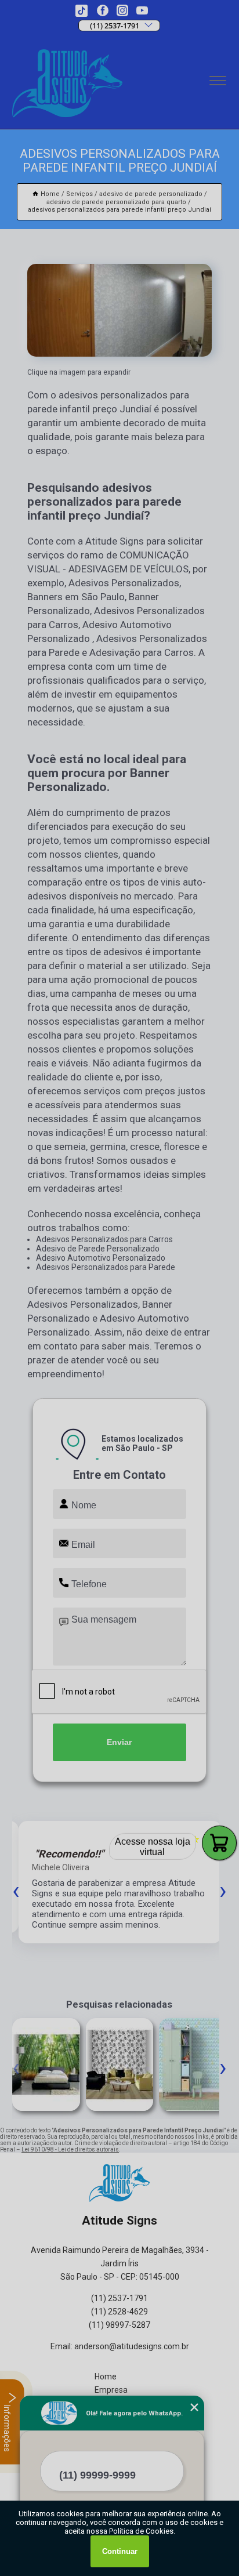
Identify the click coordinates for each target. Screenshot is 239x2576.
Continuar (120, 2551)
